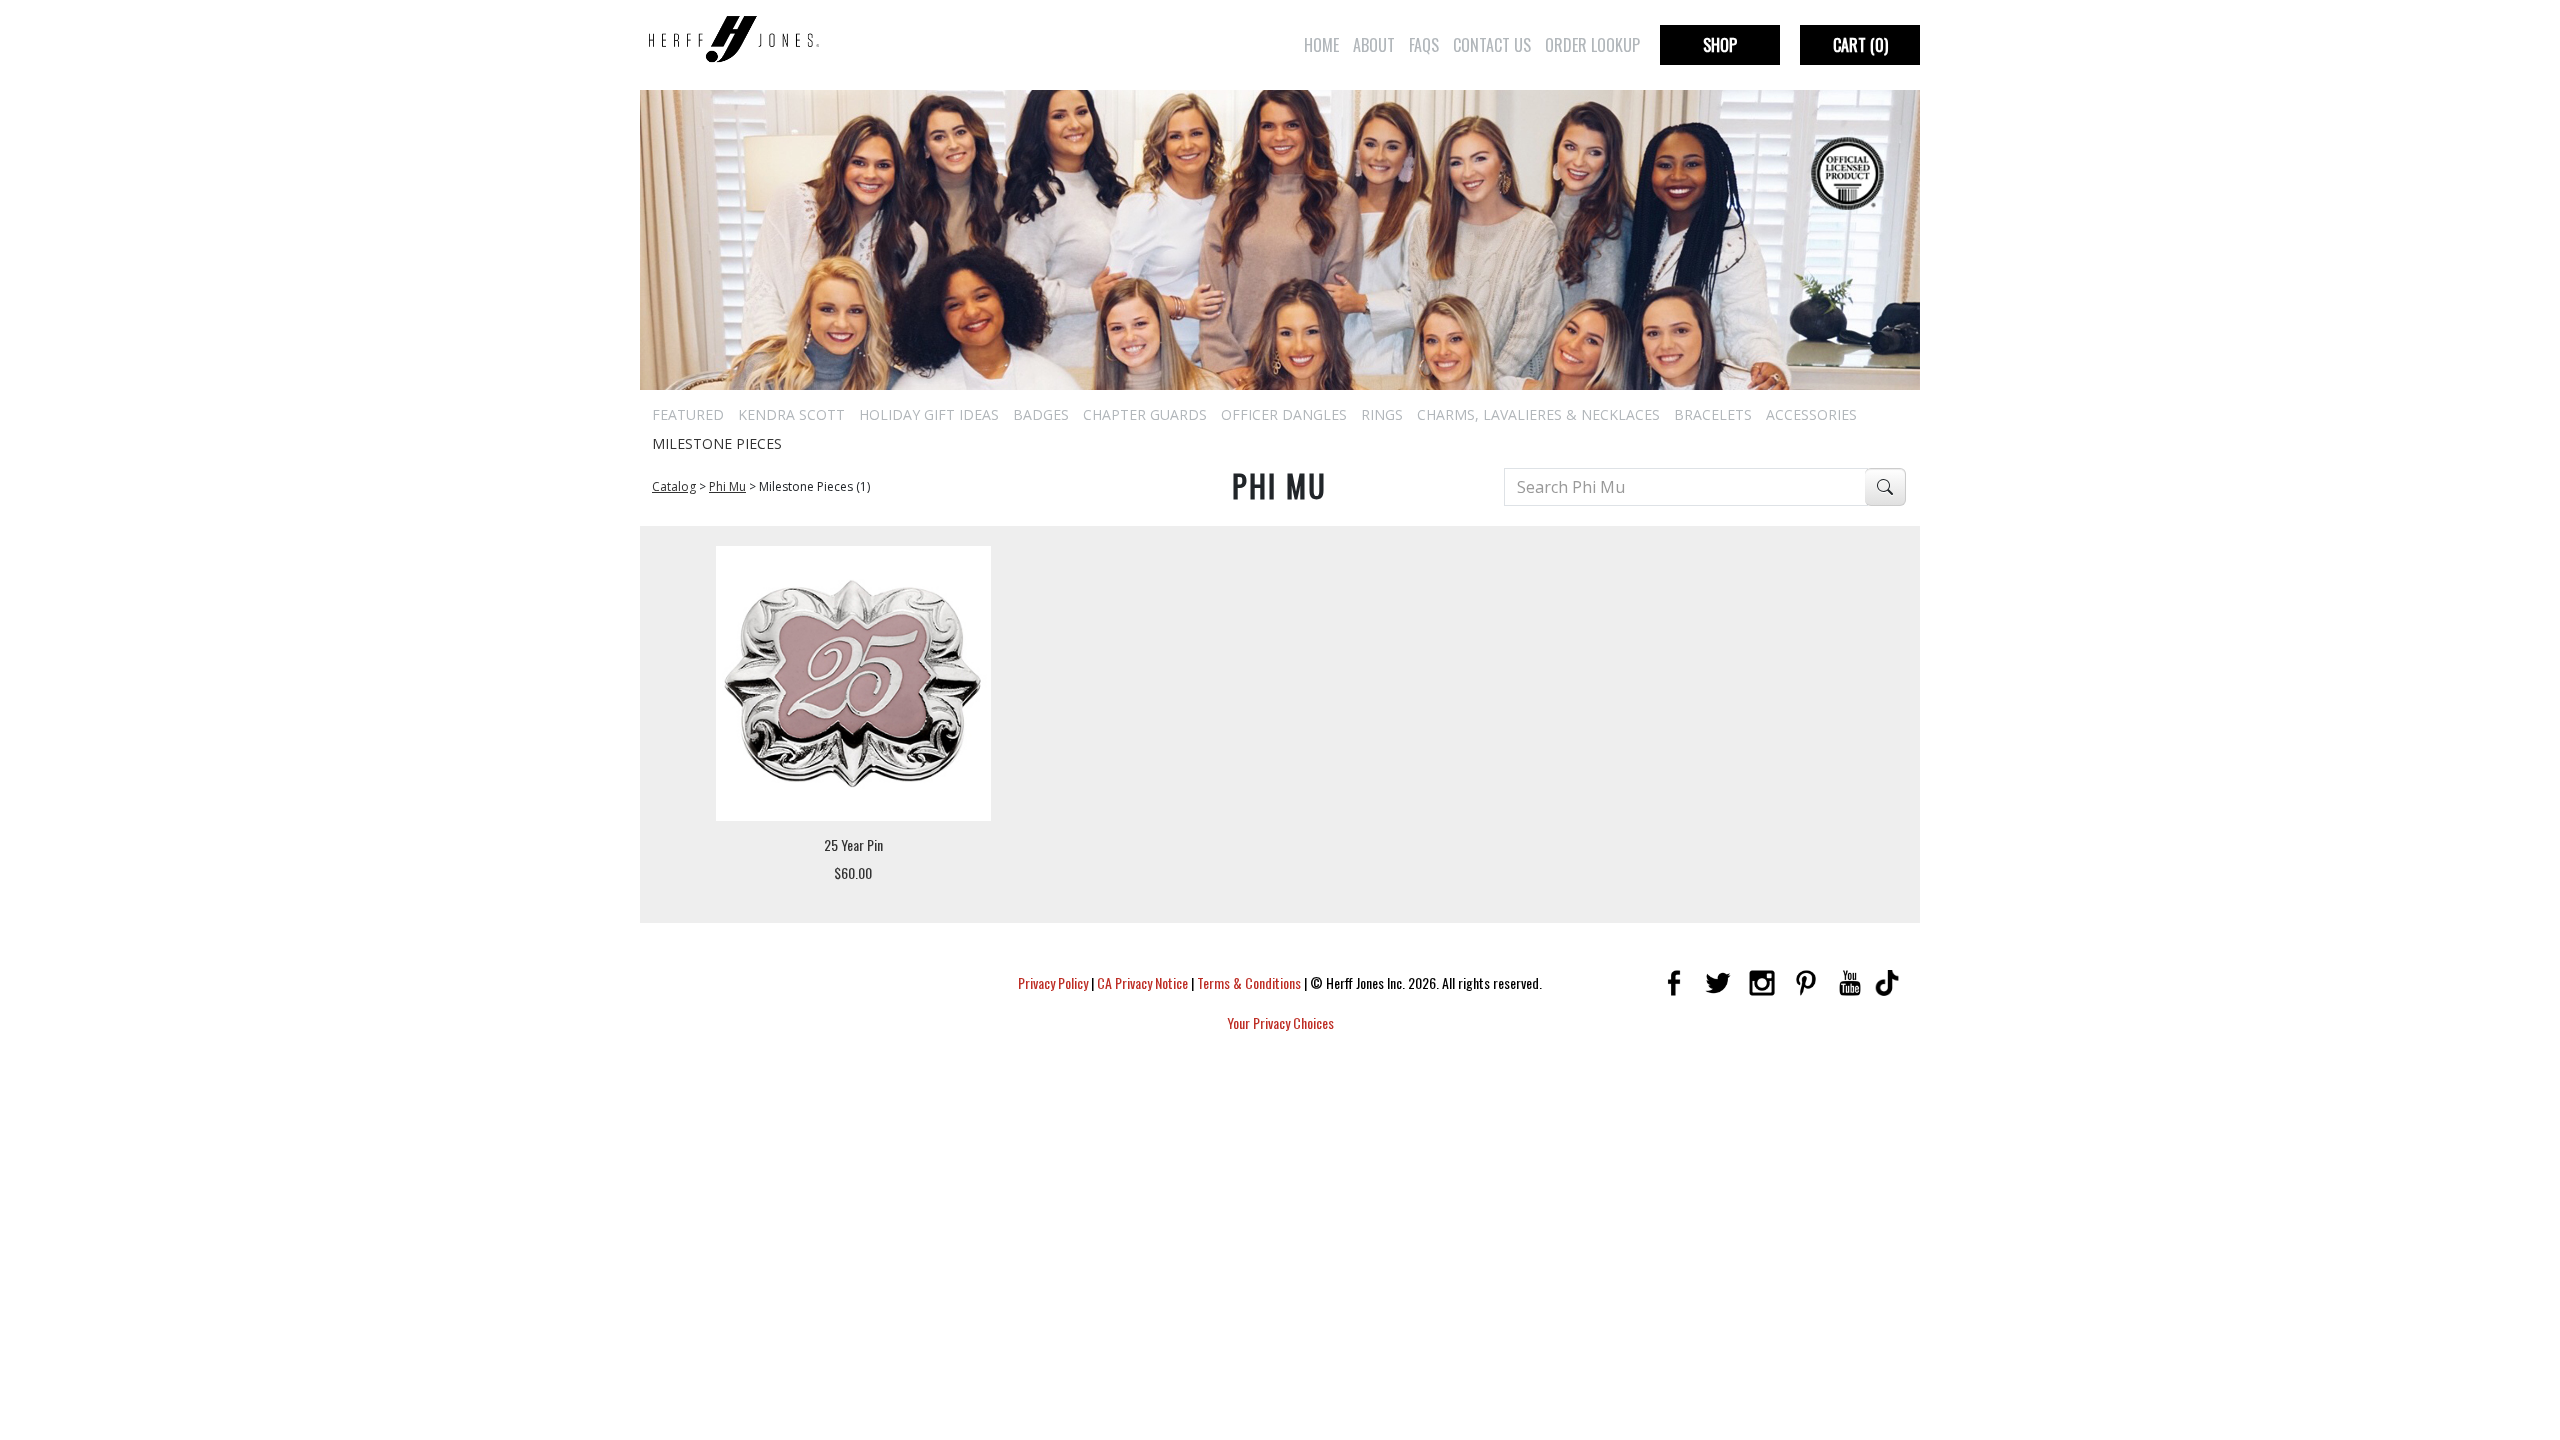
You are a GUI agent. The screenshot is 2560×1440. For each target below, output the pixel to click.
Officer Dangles (1284, 414)
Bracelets (1713, 414)
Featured (688, 414)
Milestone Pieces (717, 443)
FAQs (1424, 45)
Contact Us (1492, 45)
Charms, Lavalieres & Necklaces (1538, 414)
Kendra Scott (791, 414)
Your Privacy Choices (1280, 1022)
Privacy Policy (1053, 982)
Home (1321, 45)
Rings (1382, 414)
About (1374, 45)
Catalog (674, 486)
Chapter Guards (1145, 414)
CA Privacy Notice (1142, 982)
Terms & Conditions (1249, 982)
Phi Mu (727, 486)
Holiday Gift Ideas (929, 414)
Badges (1041, 414)
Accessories (1811, 414)
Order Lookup (1592, 45)
